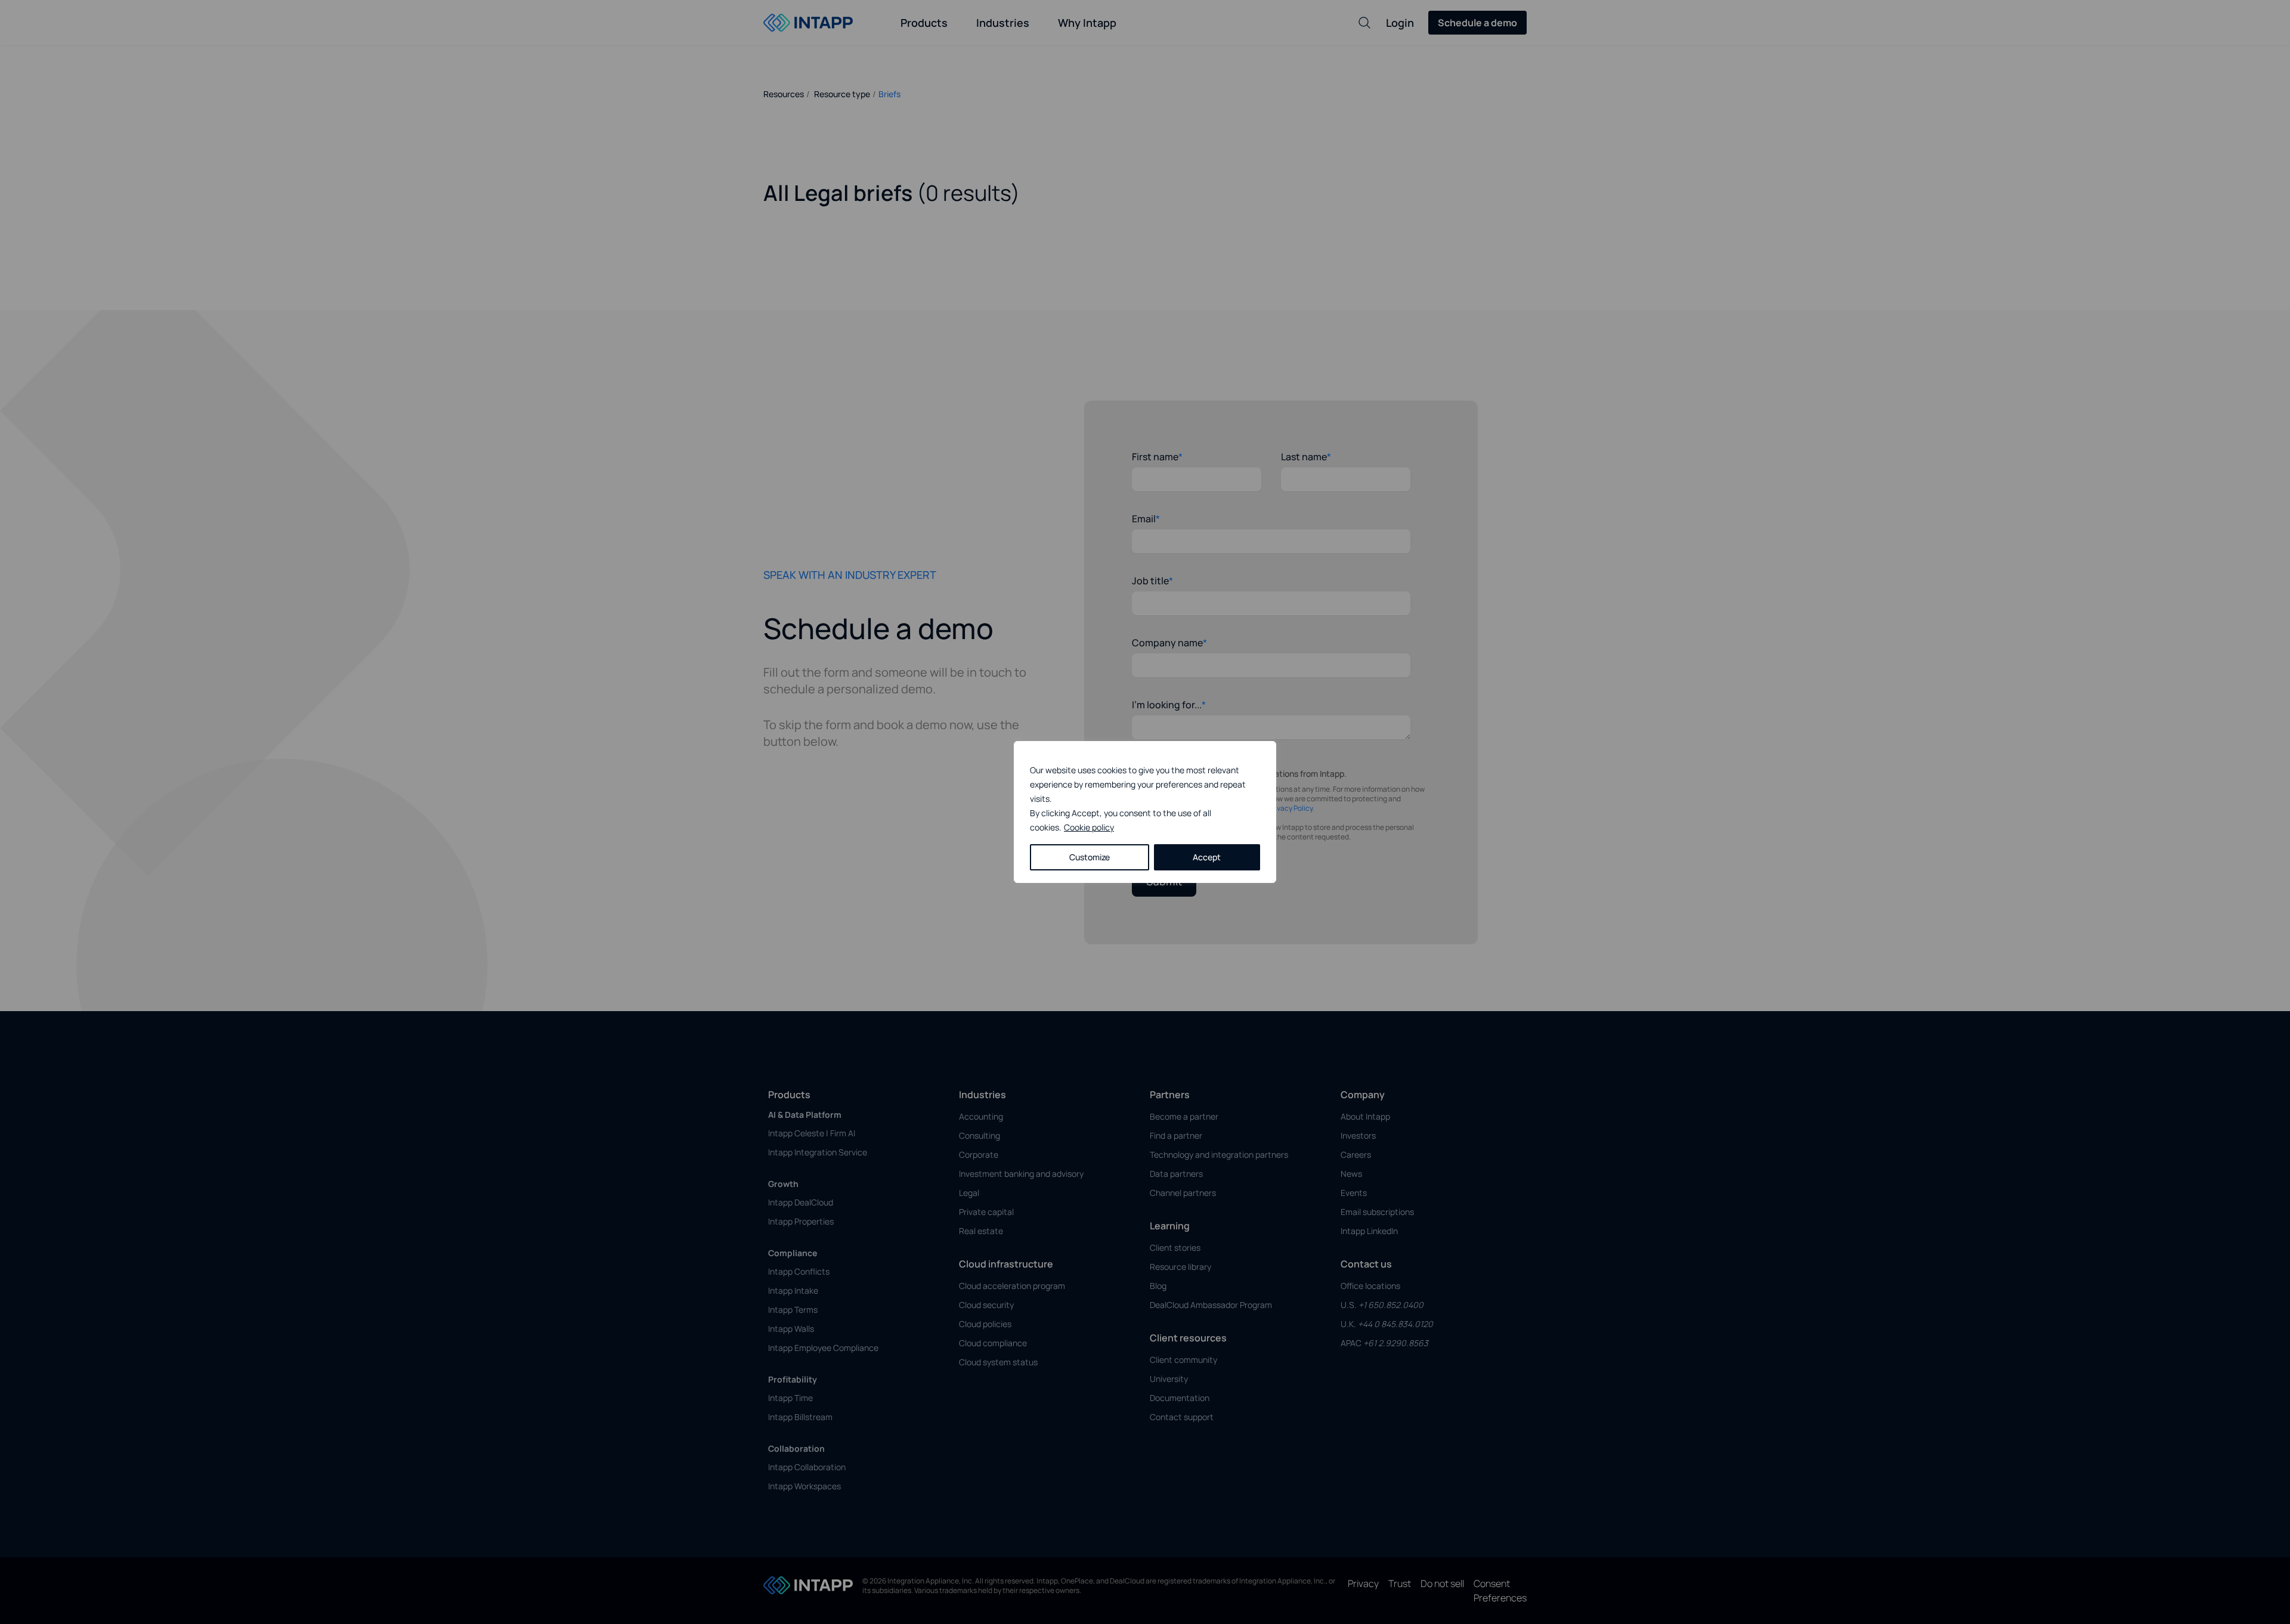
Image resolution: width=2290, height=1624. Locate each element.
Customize (1090, 857)
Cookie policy (1089, 827)
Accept (1207, 857)
